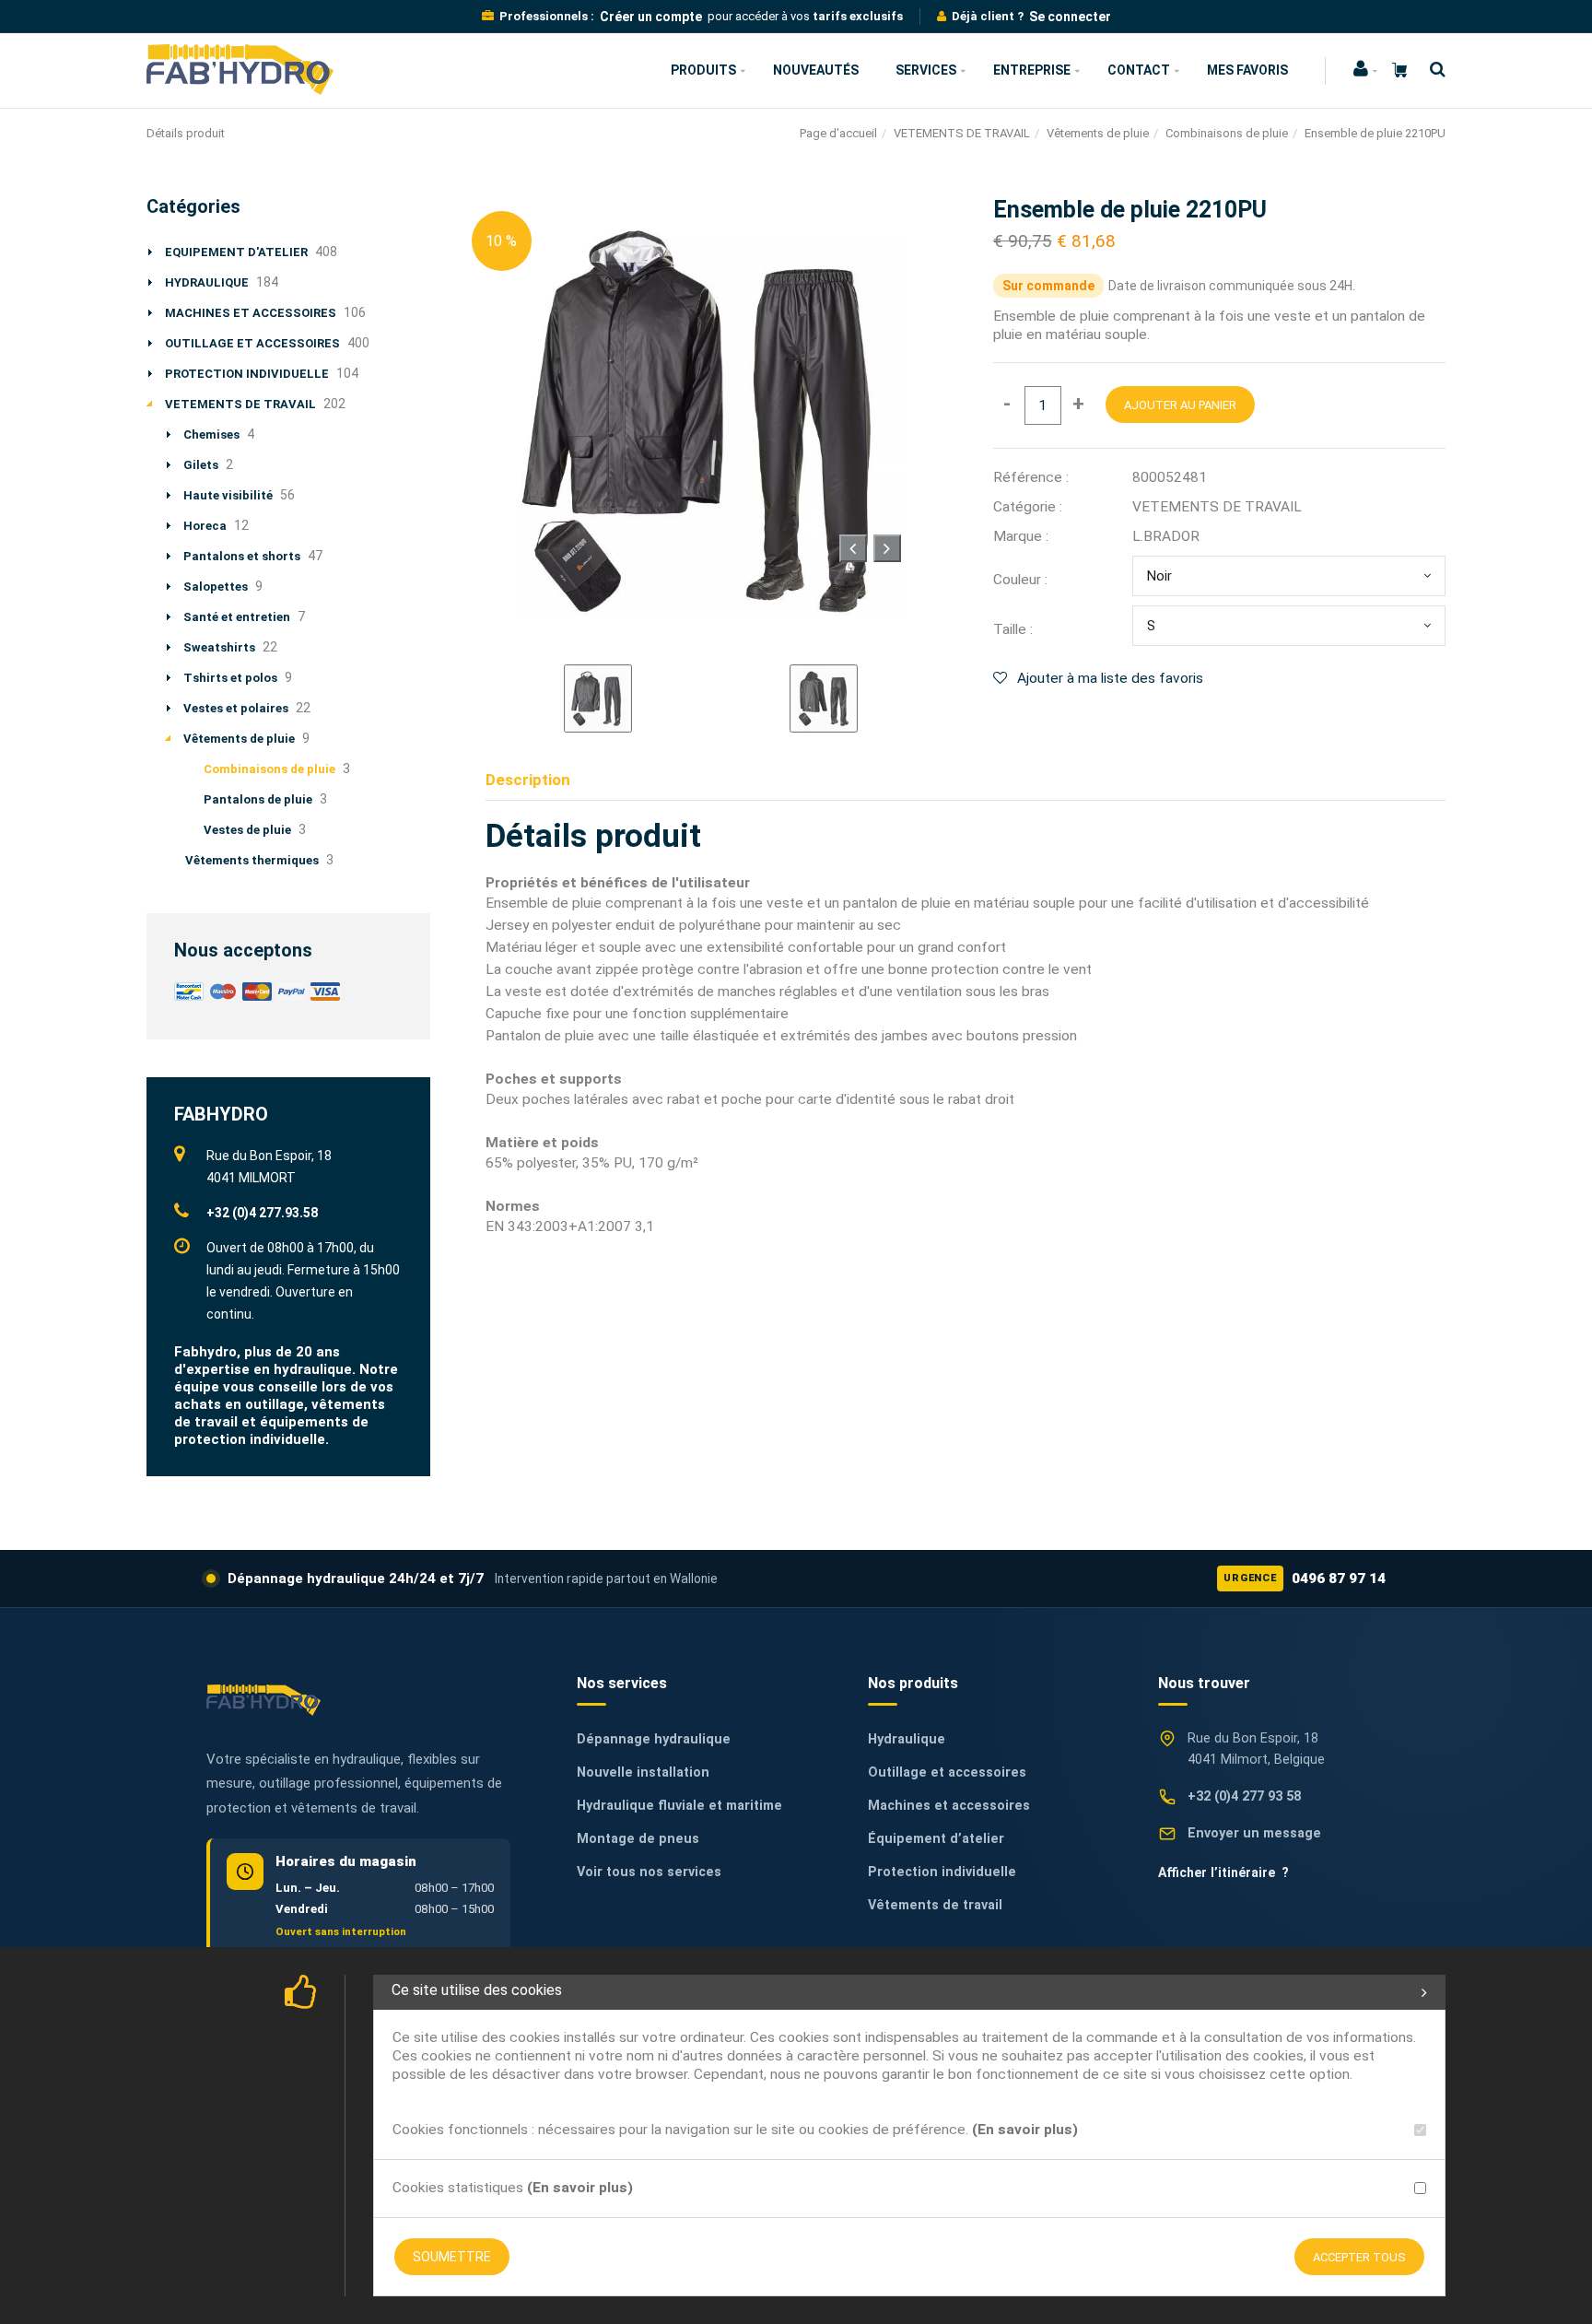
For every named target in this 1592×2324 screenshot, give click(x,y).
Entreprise (1032, 70)
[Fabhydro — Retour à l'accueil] (263, 1700)
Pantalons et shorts (242, 556)
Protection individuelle (942, 1872)
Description (528, 780)
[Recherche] (1433, 70)
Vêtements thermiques (252, 860)
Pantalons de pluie (258, 799)
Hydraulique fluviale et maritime (679, 1806)
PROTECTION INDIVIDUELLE (247, 374)
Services (926, 70)
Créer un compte (651, 17)
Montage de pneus (638, 1839)
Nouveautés (816, 70)
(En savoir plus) (1025, 2130)
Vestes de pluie (247, 830)
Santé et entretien (237, 617)
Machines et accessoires (949, 1806)
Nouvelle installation (643, 1772)
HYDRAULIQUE (207, 282)
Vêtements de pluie (1098, 133)
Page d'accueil (838, 133)
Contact (1139, 70)
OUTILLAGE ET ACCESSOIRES (252, 343)
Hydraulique (907, 1739)
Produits (703, 70)
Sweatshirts (219, 647)
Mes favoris (1247, 70)
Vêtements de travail (935, 1905)
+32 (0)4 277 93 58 (1244, 1796)
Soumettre (452, 2257)
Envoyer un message (1254, 1833)
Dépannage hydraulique (654, 1739)
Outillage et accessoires (947, 1772)
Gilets (201, 465)
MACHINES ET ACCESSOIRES (251, 313)
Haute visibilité (228, 495)
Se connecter (1070, 17)
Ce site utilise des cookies (477, 1990)
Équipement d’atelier (936, 1839)
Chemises (211, 434)
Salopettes (216, 587)
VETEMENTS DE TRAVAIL (962, 133)
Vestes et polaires (236, 708)
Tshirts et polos (230, 678)
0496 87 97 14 (1305, 1579)
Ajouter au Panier (1180, 405)
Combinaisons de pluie (1227, 133)
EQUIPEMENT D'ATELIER (236, 252)
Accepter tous (1359, 2257)
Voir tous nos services (649, 1872)
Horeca (205, 526)
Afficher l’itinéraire (1223, 1872)
